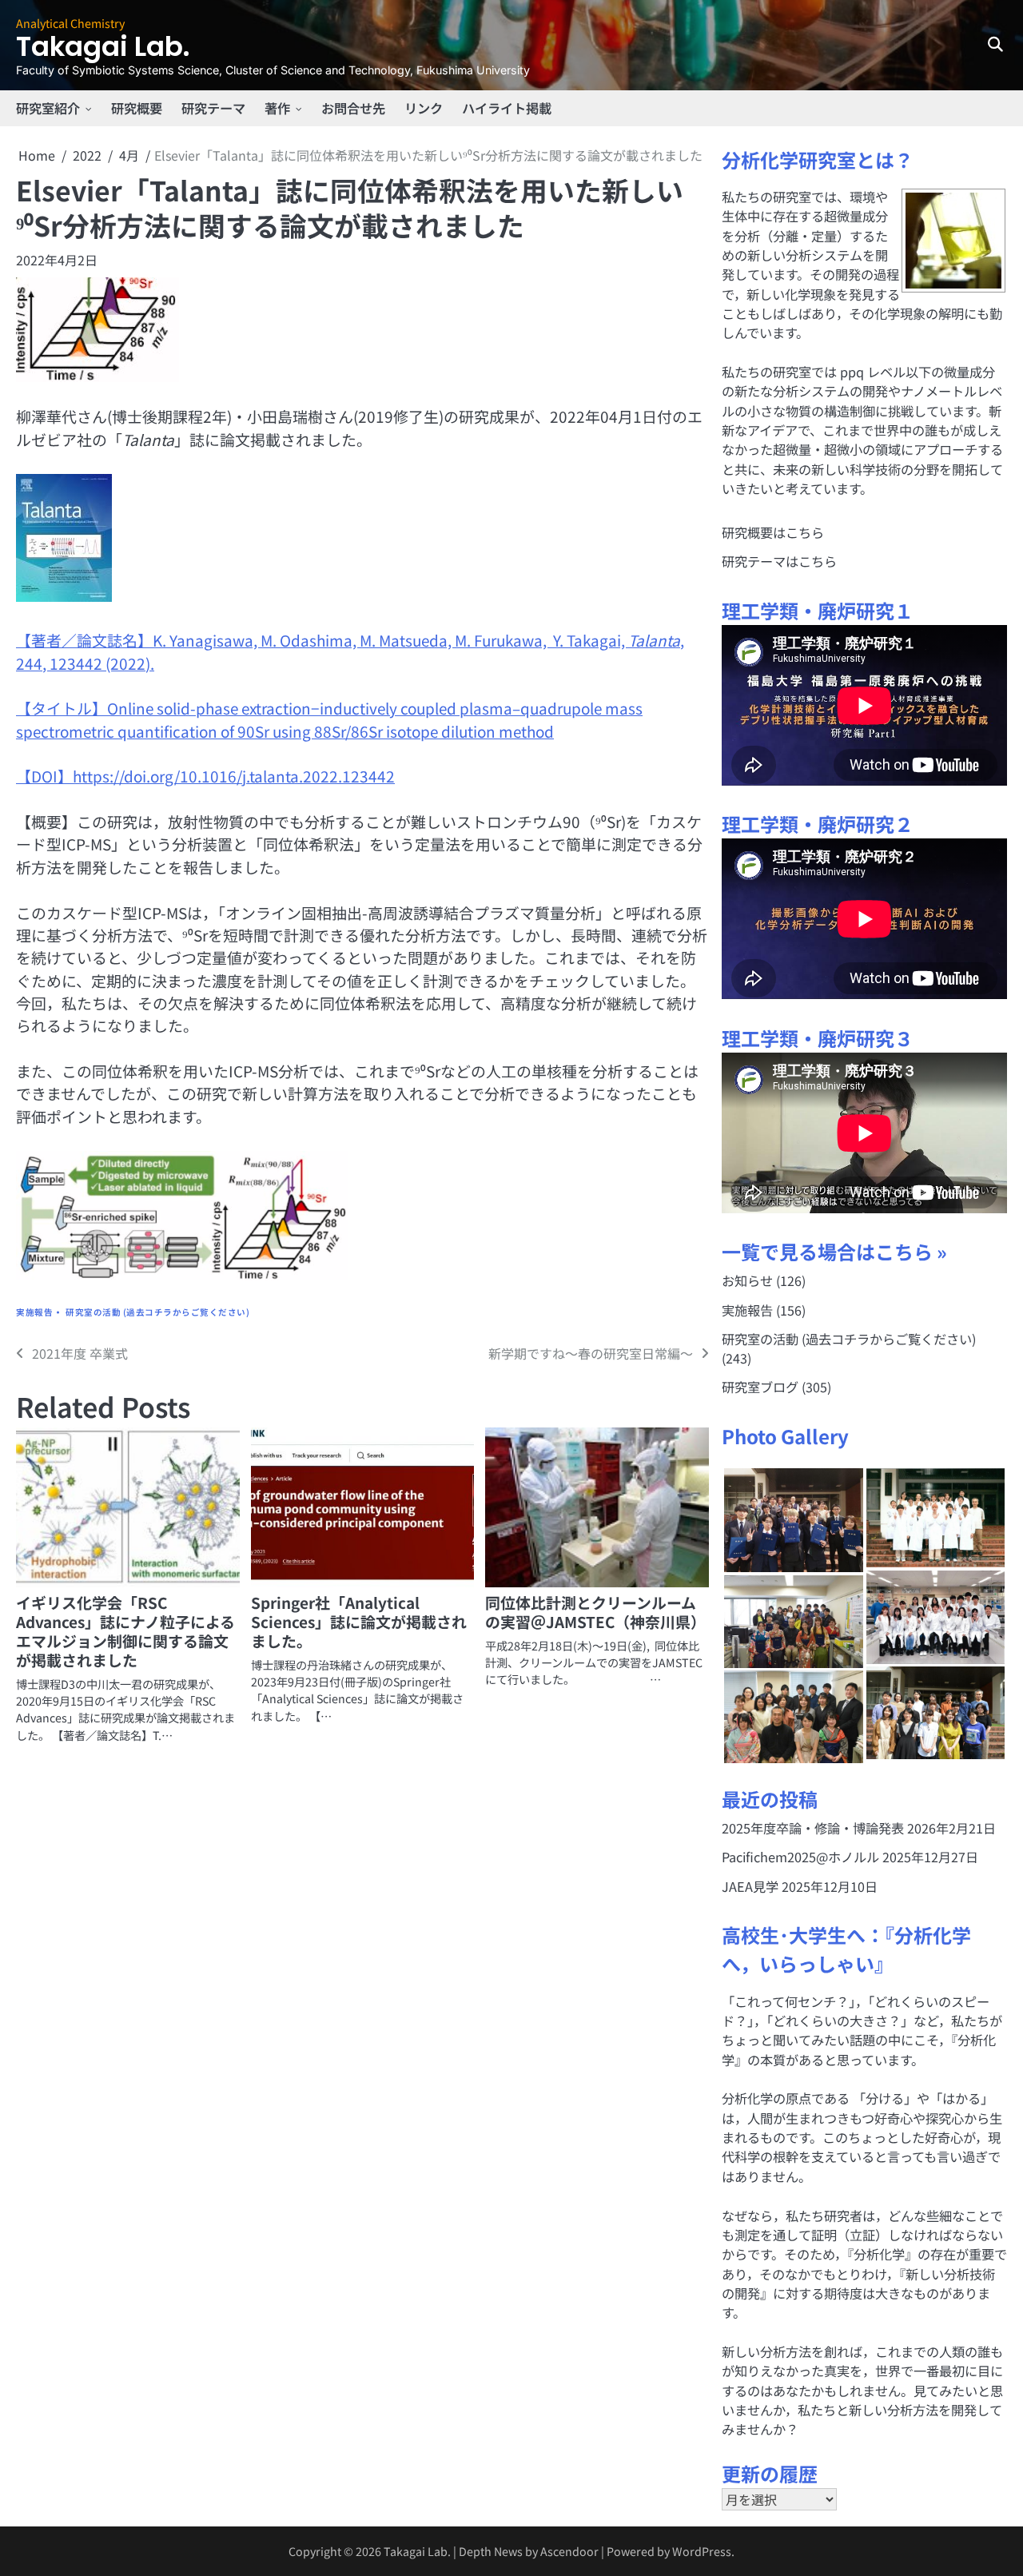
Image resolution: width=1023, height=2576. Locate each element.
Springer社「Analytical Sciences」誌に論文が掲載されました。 (359, 1621)
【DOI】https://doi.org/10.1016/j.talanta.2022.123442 (205, 776)
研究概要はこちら (773, 532)
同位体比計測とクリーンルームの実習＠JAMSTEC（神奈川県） (595, 1612)
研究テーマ (213, 108)
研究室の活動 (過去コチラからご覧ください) (157, 1312)
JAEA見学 (750, 1886)
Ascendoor (569, 2551)
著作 (277, 108)
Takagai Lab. (103, 47)
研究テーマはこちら (779, 561)
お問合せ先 (353, 108)
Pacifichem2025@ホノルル (800, 1857)
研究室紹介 (48, 108)
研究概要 (137, 108)
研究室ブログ (760, 1387)
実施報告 (34, 1312)
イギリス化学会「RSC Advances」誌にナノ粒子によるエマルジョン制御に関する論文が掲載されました (125, 1631)
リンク (424, 108)
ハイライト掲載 (507, 108)
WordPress (702, 2551)
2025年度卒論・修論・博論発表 (813, 1828)
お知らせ (747, 1280)
